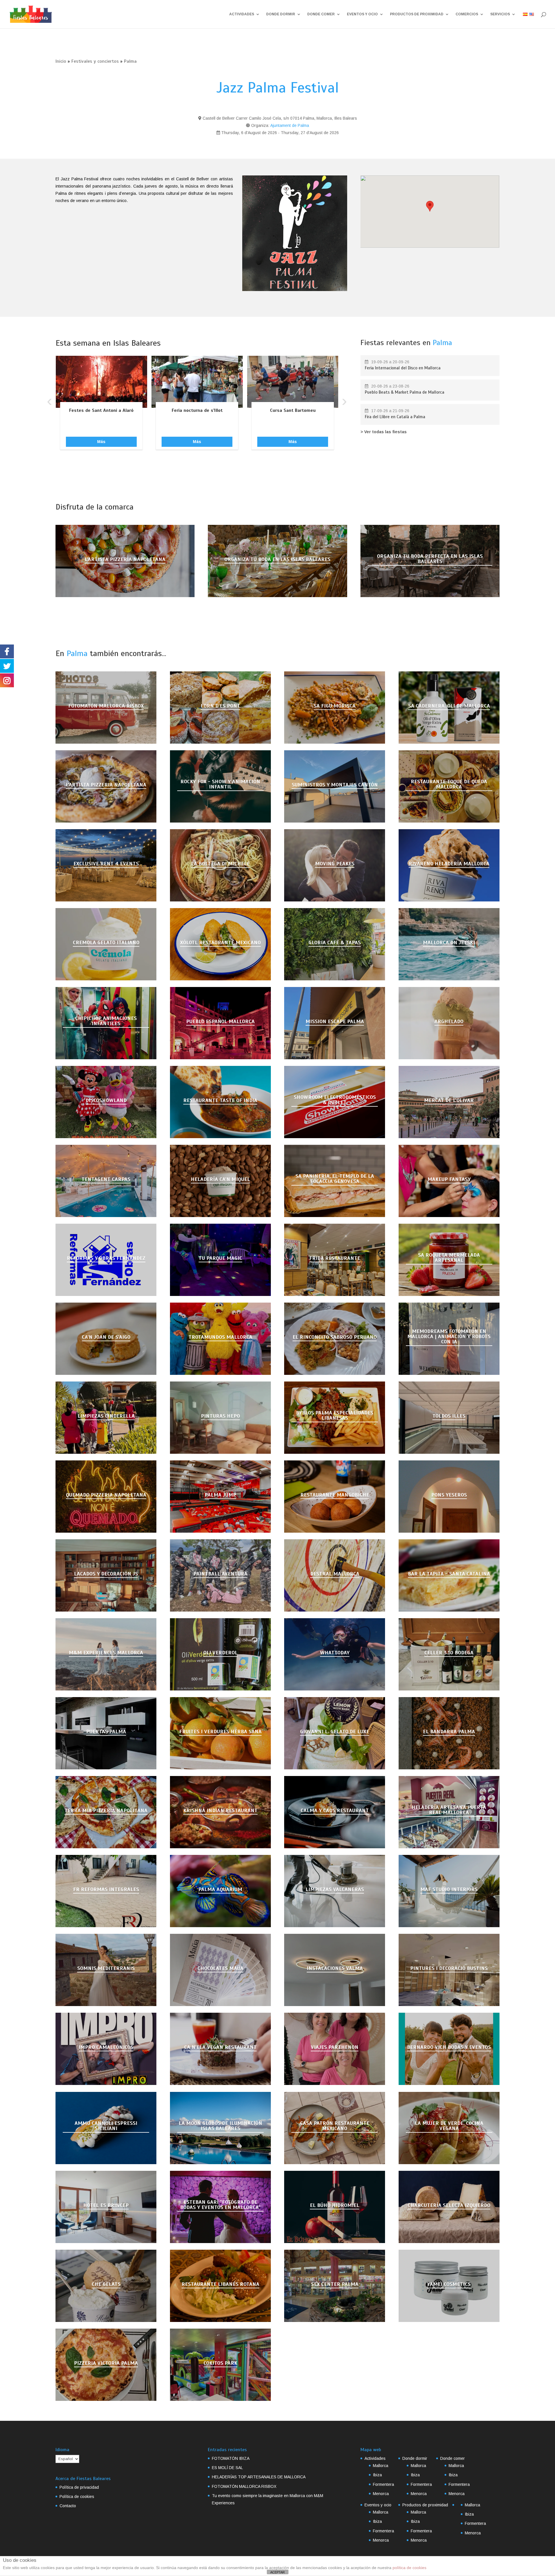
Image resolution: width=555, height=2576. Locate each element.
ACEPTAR (277, 2572)
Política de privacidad (79, 2487)
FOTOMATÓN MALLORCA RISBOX (244, 2486)
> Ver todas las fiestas (384, 432)
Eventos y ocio (362, 14)
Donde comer (321, 14)
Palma (130, 61)
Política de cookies (77, 2497)
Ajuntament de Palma (290, 125)
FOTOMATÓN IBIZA (231, 2458)
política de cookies (409, 2568)
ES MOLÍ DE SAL (227, 2468)
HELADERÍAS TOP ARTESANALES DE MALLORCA (259, 2477)
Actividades (242, 14)
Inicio (61, 61)
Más (101, 442)
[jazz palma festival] (295, 233)
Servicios (500, 14)
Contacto (68, 2506)
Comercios (467, 14)
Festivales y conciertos (95, 61)
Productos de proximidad (417, 14)
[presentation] (49, 401)
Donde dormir (281, 14)
